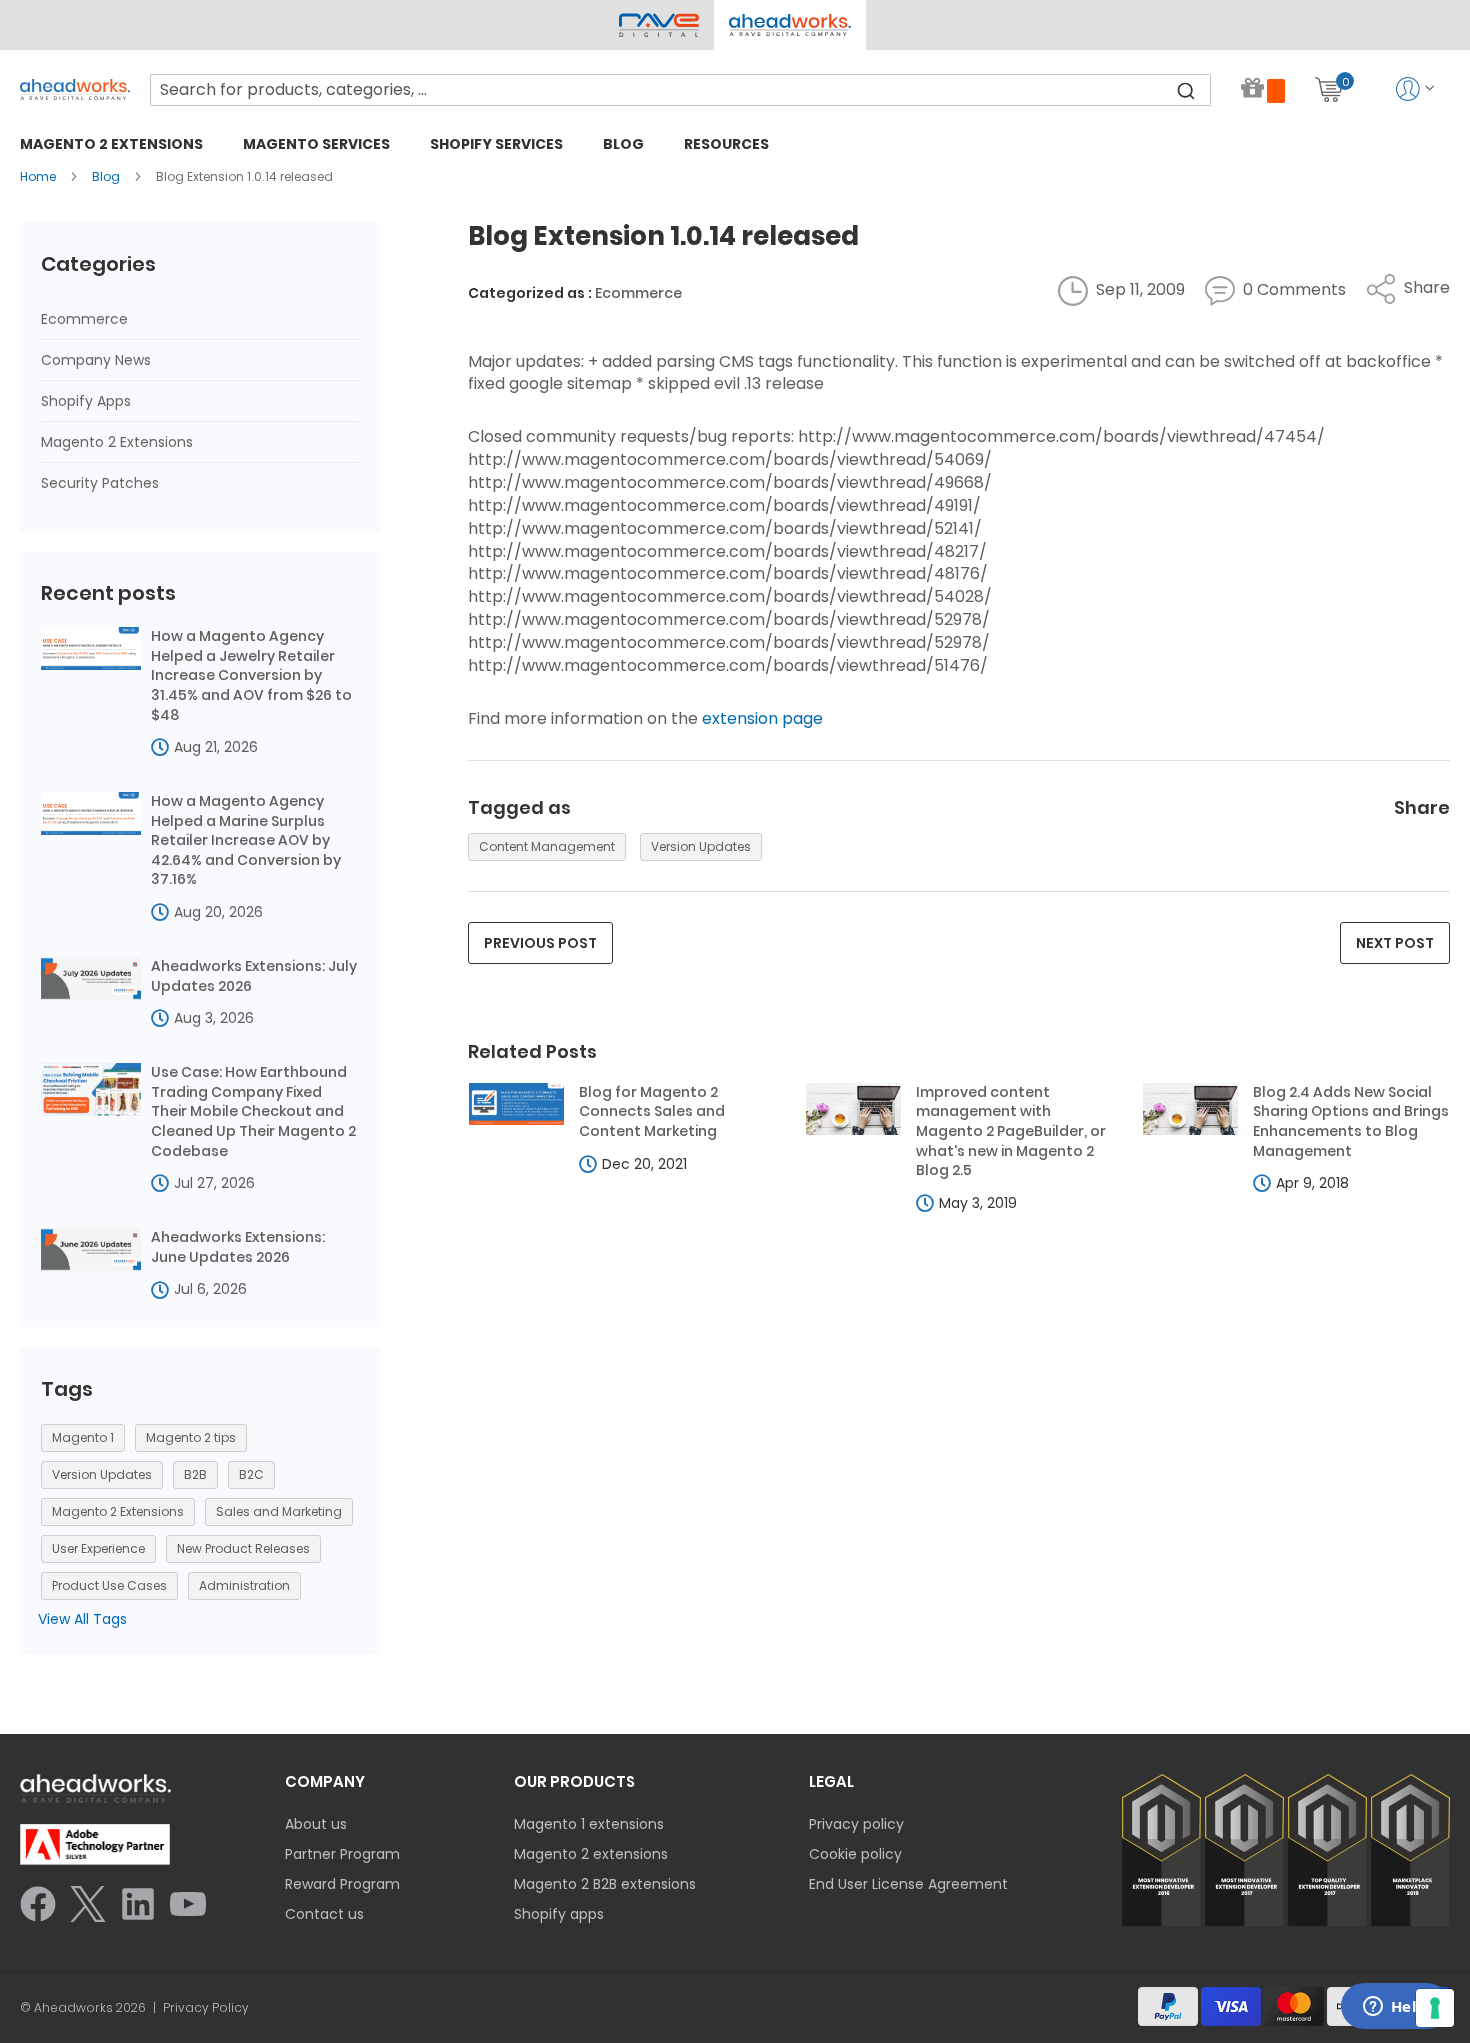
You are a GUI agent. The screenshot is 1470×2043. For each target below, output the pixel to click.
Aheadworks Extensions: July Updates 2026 (254, 976)
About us (316, 1824)
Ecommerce (638, 293)
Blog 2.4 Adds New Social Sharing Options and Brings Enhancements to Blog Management (1351, 1122)
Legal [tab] (831, 1781)
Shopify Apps (86, 401)
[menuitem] (111, 143)
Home (39, 176)
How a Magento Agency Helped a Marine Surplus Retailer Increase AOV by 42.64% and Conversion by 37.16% (246, 840)
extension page (762, 718)
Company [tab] (325, 1781)
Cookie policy (855, 1854)
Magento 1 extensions (589, 1824)
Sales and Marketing (279, 1511)
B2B (195, 1474)
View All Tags (82, 1619)
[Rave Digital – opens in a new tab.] (659, 25)
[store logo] (75, 89)
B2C (251, 1474)
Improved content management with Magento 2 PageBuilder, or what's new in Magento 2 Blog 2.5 (1011, 1131)
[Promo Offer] (1263, 89)
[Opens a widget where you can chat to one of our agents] (1395, 2008)
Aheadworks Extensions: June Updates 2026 (238, 1247)
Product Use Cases (109, 1585)
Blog (107, 176)
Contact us (324, 1914)
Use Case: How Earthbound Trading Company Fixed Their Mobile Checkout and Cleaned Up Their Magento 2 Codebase (253, 1111)
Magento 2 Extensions (117, 442)
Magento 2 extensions (591, 1854)
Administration (244, 1585)
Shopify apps (559, 1914)
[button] (789, 25)
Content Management (547, 846)
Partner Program (342, 1854)
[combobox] (680, 90)
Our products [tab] (574, 1781)
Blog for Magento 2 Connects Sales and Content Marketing (652, 1112)
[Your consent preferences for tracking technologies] (1435, 2008)
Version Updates (701, 846)
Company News (96, 360)
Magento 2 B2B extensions (605, 1884)
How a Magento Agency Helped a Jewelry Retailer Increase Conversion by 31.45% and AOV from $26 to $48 (251, 675)
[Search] (1186, 90)
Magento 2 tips (191, 1437)
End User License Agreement (908, 1884)
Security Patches (100, 483)
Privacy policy (856, 1824)
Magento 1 (83, 1437)
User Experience (98, 1548)
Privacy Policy (206, 2008)
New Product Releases (243, 1548)
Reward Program (342, 1884)
